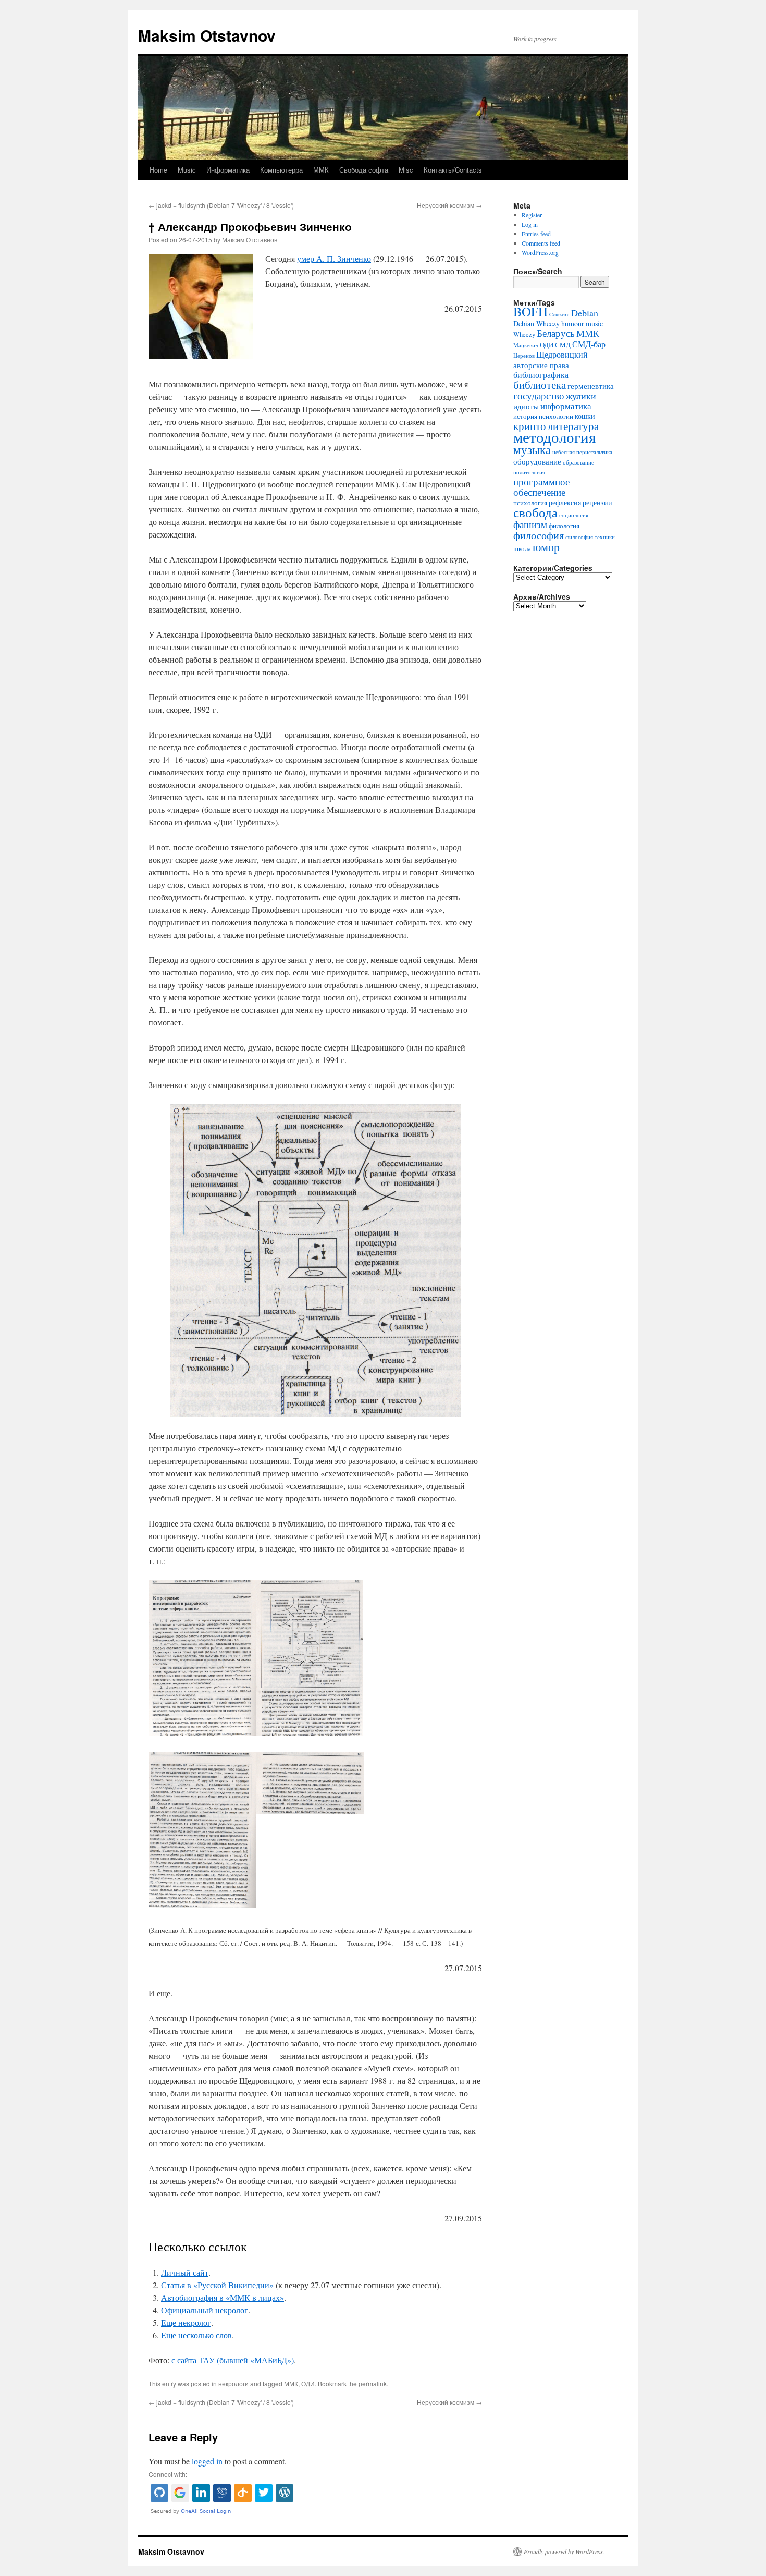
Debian (585, 313)
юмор (546, 546)
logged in (207, 2461)
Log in (530, 224)
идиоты (526, 406)
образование (578, 462)
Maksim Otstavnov (207, 35)
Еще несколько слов (196, 2335)
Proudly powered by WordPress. (564, 2551)
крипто (530, 426)
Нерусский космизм (449, 205)
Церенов (524, 356)
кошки (585, 416)
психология (530, 503)
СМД (563, 345)
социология (574, 515)
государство (539, 395)
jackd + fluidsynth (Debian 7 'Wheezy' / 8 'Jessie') (221, 205)
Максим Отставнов (250, 240)
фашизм (530, 524)
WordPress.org (540, 252)
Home (158, 170)
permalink (373, 2383)
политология (529, 472)
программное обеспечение (541, 487)
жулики (581, 396)
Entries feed (536, 234)
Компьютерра (281, 170)
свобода (535, 512)
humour (573, 323)
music (594, 323)
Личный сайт (185, 2272)
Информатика (228, 170)
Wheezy (524, 334)
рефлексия (565, 502)
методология (554, 437)
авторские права (541, 365)
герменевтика (591, 386)
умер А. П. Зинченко (334, 258)
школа (522, 549)
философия (539, 535)
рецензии (597, 502)
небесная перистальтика (582, 452)
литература (573, 426)
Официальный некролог (205, 2310)
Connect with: (168, 2474)
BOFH (530, 312)
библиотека (540, 385)
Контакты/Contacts (453, 170)
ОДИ (308, 2383)
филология (564, 526)
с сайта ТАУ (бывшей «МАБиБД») (233, 2360)
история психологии (543, 416)
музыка (532, 449)
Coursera (559, 314)
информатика (566, 406)
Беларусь (556, 333)
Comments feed (541, 243)
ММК (321, 170)
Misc (406, 170)
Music (187, 170)
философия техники (590, 537)
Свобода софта (364, 170)
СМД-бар (589, 344)
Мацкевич (526, 345)
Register (532, 215)
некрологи (233, 2383)
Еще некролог (186, 2322)
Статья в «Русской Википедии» (217, 2285)
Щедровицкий (562, 355)
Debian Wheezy (536, 323)
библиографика (541, 375)
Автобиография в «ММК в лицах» (223, 2297)
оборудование (537, 461)
